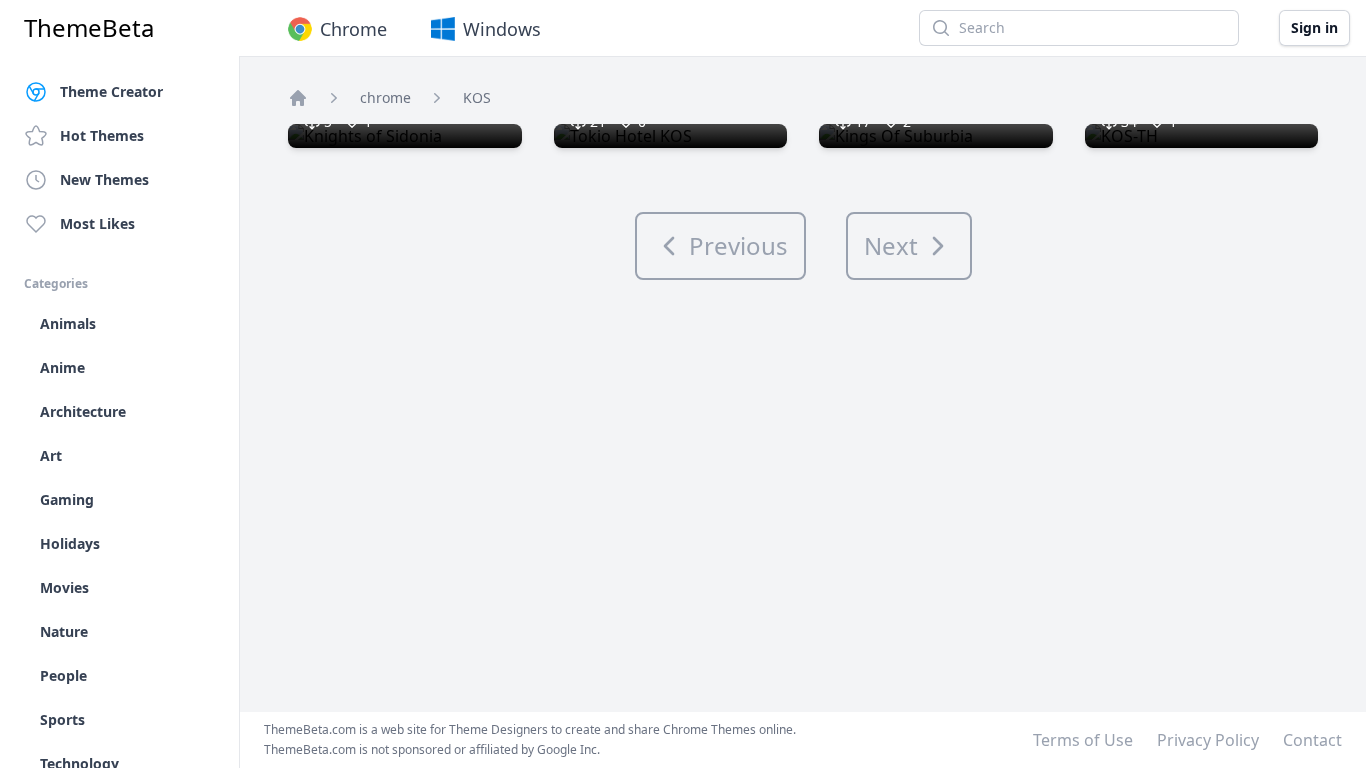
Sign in (1314, 27)
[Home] (298, 98)
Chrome (353, 29)
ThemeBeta (89, 28)
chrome (385, 97)
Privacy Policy (1208, 740)
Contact (1312, 740)
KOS (477, 97)
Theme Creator (111, 91)
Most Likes (97, 223)
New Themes (104, 179)
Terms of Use (1083, 740)
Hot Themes (102, 135)
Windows (502, 29)
